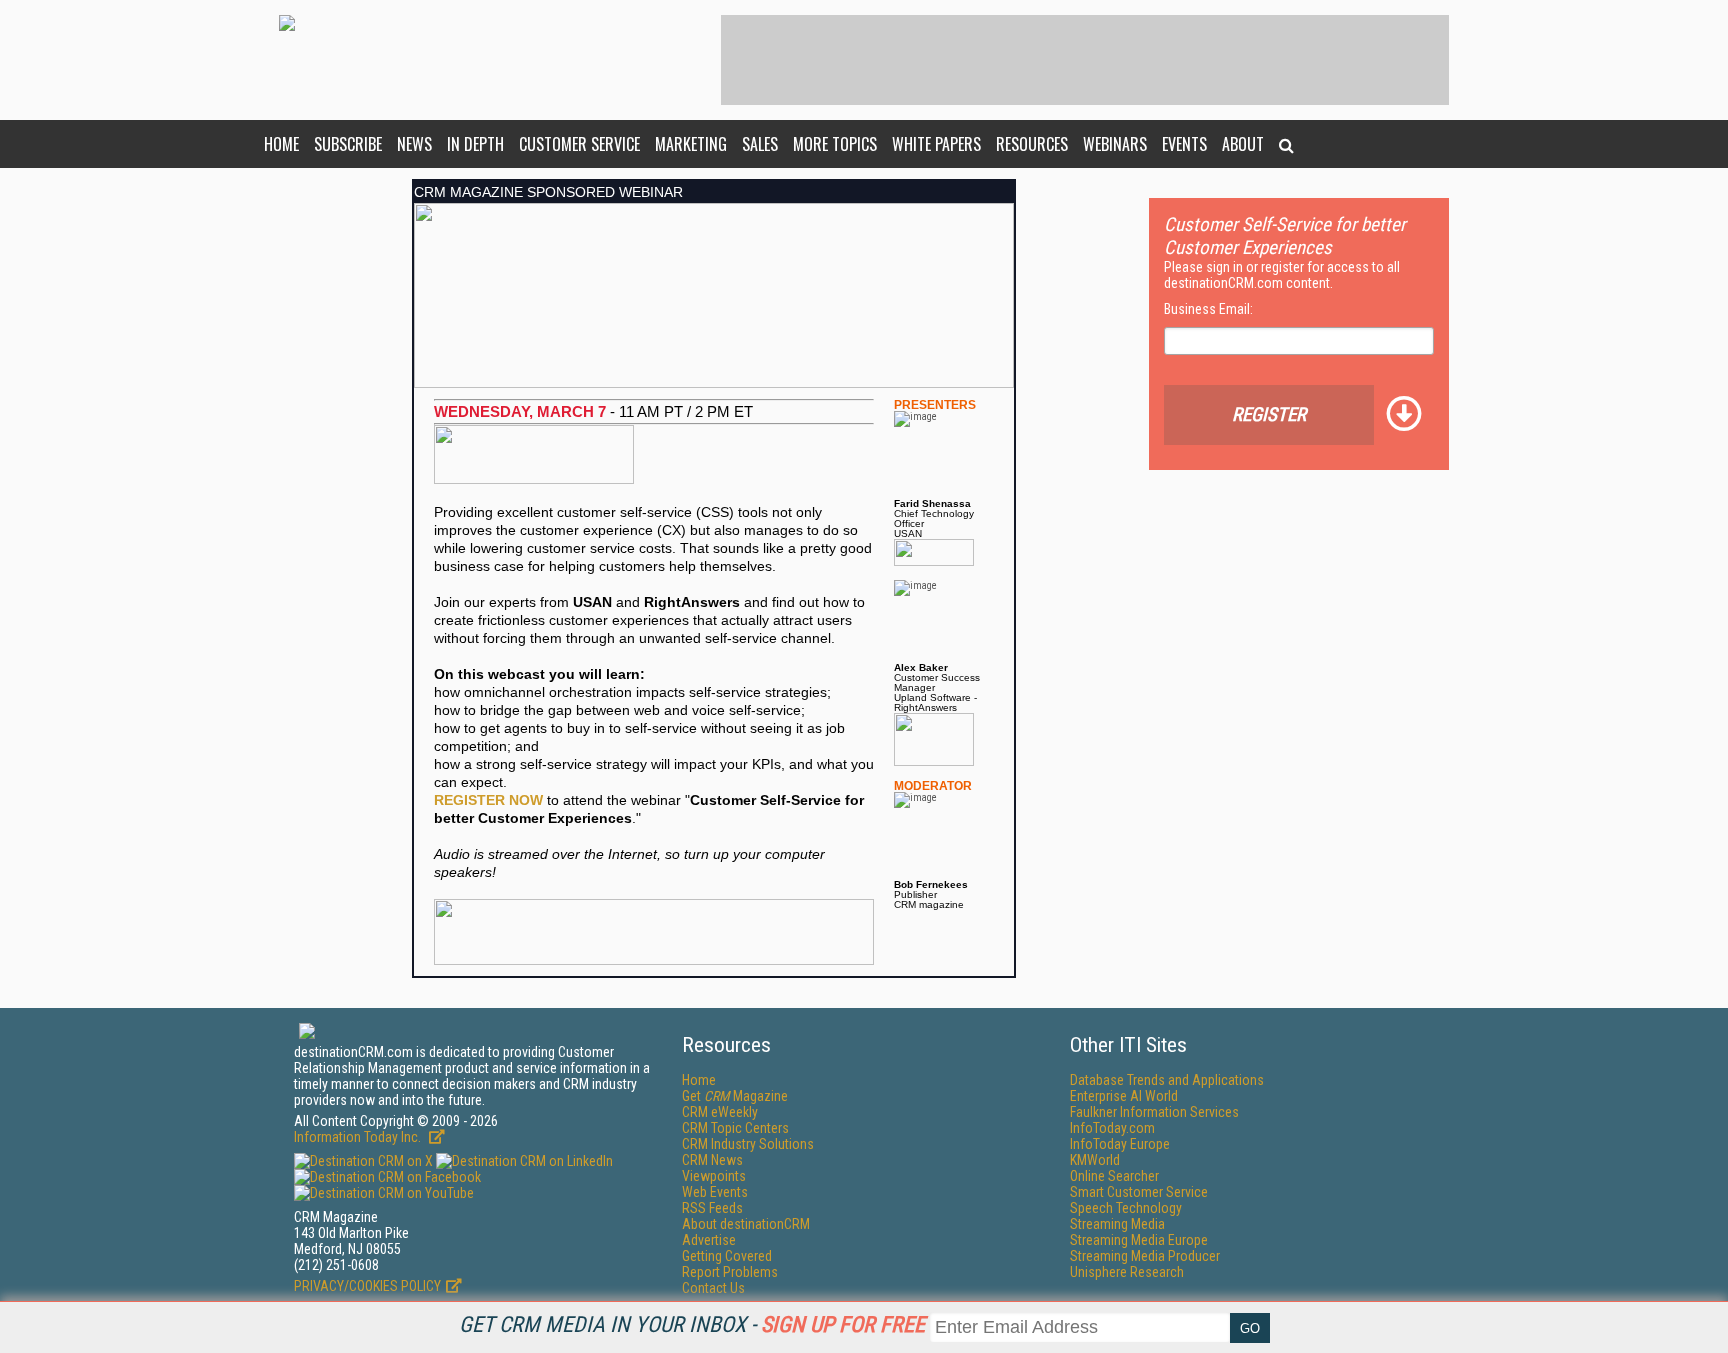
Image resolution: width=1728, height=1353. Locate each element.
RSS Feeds (712, 1208)
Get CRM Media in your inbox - (692, 1324)
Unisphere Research (1127, 1272)
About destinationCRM (746, 1224)
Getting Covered (727, 1256)
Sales (760, 144)
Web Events (715, 1192)
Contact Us (713, 1288)
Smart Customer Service (1139, 1192)
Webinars (1115, 144)
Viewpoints (714, 1176)
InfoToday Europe (1120, 1144)
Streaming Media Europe (1139, 1240)
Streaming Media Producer (1145, 1256)
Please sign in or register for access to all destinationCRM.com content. (1282, 275)
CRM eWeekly (720, 1112)
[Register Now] (714, 208)
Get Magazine (735, 1096)
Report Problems (730, 1272)
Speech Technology (1126, 1208)
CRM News (712, 1160)
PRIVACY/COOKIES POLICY (367, 1286)
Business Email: (1208, 309)
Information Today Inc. (359, 1137)
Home (281, 144)
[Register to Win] (654, 908)
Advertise (709, 1240)
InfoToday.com (1112, 1128)
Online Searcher (1114, 1176)
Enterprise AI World (1124, 1096)
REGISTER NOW (488, 800)
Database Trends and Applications (1167, 1080)
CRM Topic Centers (735, 1128)
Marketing (691, 144)
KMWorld (1095, 1160)
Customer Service (579, 144)
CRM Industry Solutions (748, 1144)
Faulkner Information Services (1154, 1112)
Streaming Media (1117, 1224)
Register (1269, 414)
